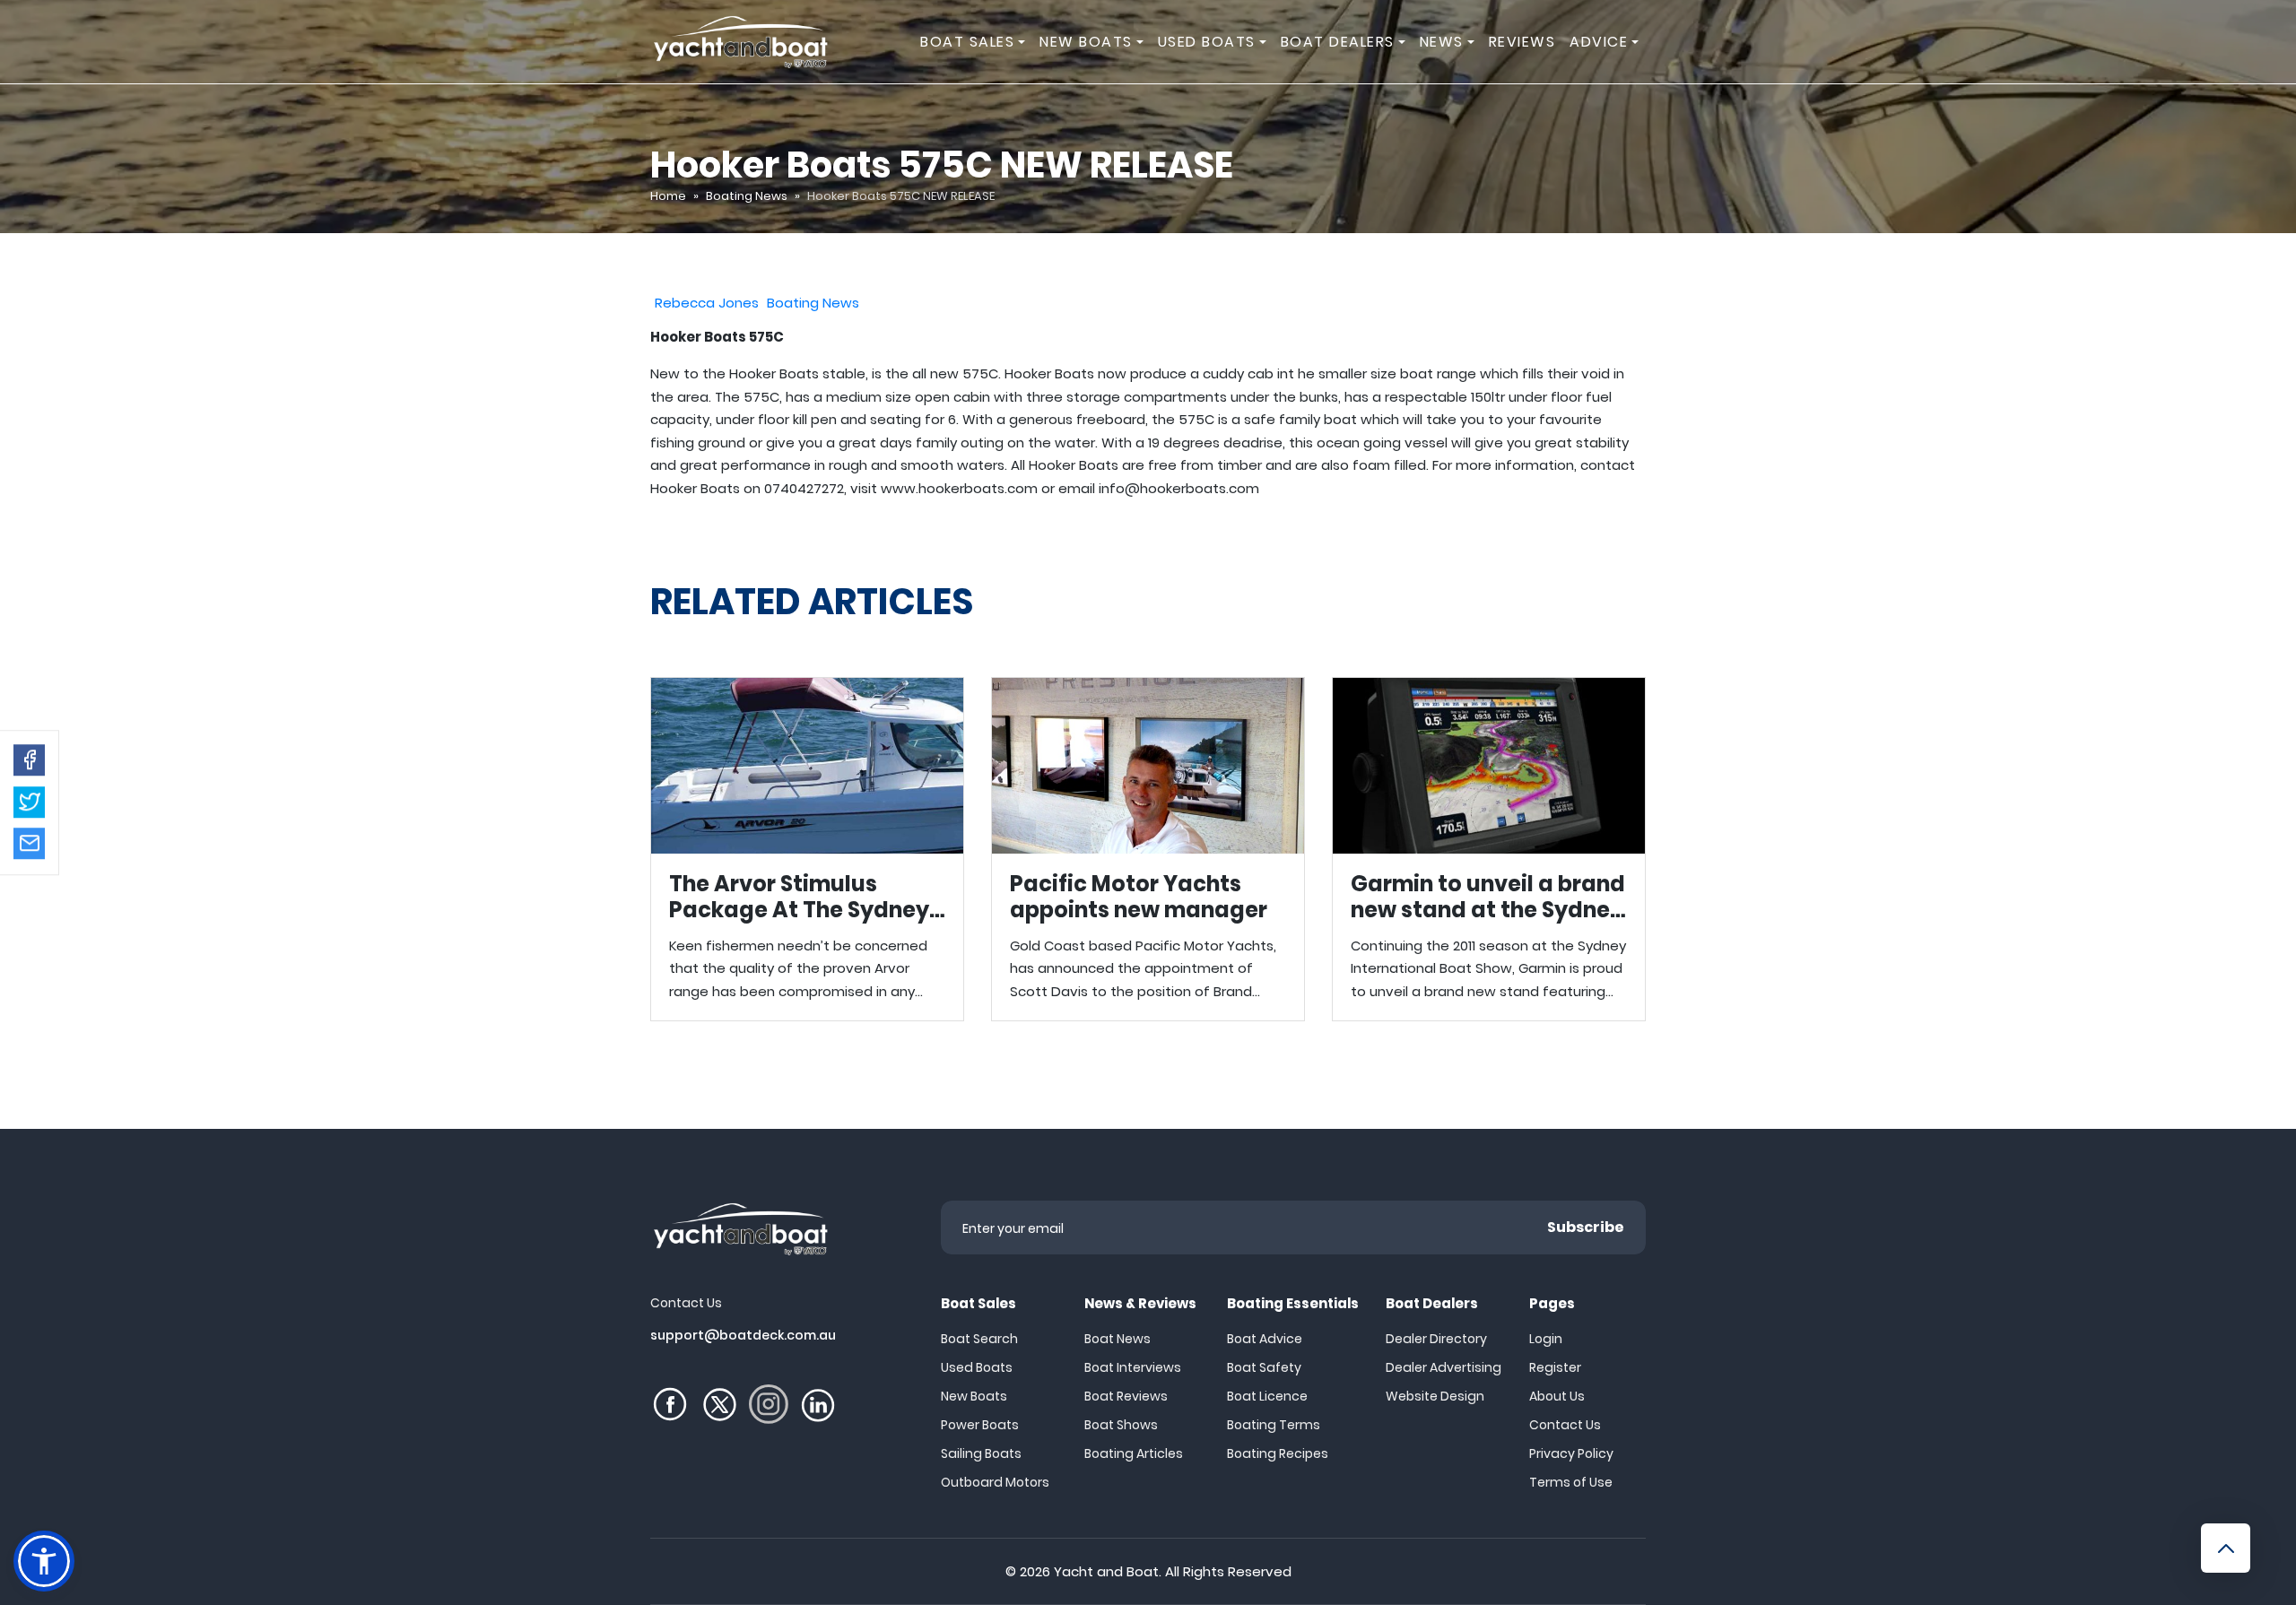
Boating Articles (1134, 1453)
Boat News (1118, 1339)
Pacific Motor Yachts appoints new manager (1148, 849)
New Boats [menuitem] (1086, 42)
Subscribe (1586, 1227)
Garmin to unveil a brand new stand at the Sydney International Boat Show (1489, 849)
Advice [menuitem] (1599, 42)
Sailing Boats (981, 1453)
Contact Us (1565, 1425)
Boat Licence (1267, 1396)
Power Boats (980, 1425)
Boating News (747, 196)
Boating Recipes (1278, 1453)
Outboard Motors (995, 1482)
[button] (29, 760)
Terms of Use (1571, 1482)
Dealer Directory (1436, 1339)
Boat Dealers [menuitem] (1338, 42)
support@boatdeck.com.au (743, 1335)
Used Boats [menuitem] (1207, 42)
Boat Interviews (1133, 1367)
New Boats (974, 1396)
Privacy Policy (1571, 1453)
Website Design (1435, 1396)
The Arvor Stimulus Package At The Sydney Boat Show (807, 849)
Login (1546, 1339)
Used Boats (977, 1367)
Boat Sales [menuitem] (967, 42)
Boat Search (979, 1339)
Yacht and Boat (1106, 1571)
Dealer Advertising (1444, 1367)
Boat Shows (1121, 1425)
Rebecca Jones (707, 303)
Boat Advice (1265, 1339)
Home (668, 196)
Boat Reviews (1126, 1396)
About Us (1557, 1396)
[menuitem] (1024, 42)
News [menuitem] (1442, 42)
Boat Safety (1264, 1367)
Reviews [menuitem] (1522, 42)
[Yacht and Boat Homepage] (740, 42)
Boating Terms (1274, 1425)
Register (1555, 1367)
